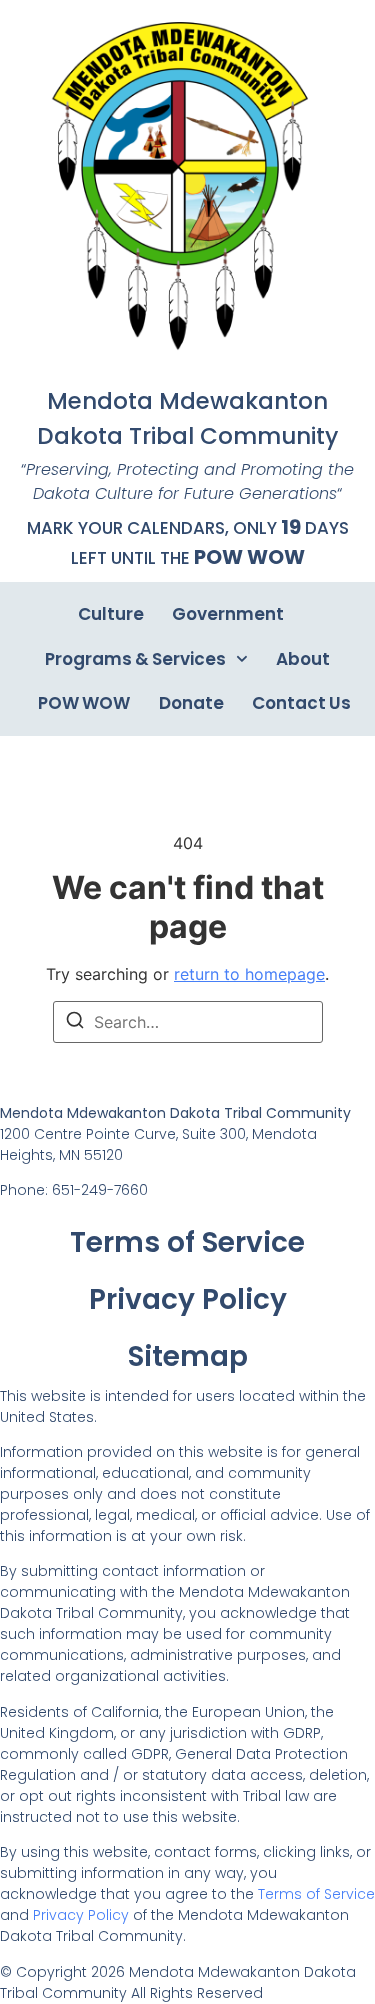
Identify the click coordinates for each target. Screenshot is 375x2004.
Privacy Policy (188, 1299)
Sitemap (188, 1356)
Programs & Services (135, 659)
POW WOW (249, 557)
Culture (111, 614)
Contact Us (301, 703)
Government (228, 614)
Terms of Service (187, 1242)
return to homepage (249, 974)
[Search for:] (188, 1022)
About (303, 659)
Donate (191, 703)
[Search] (75, 1023)
